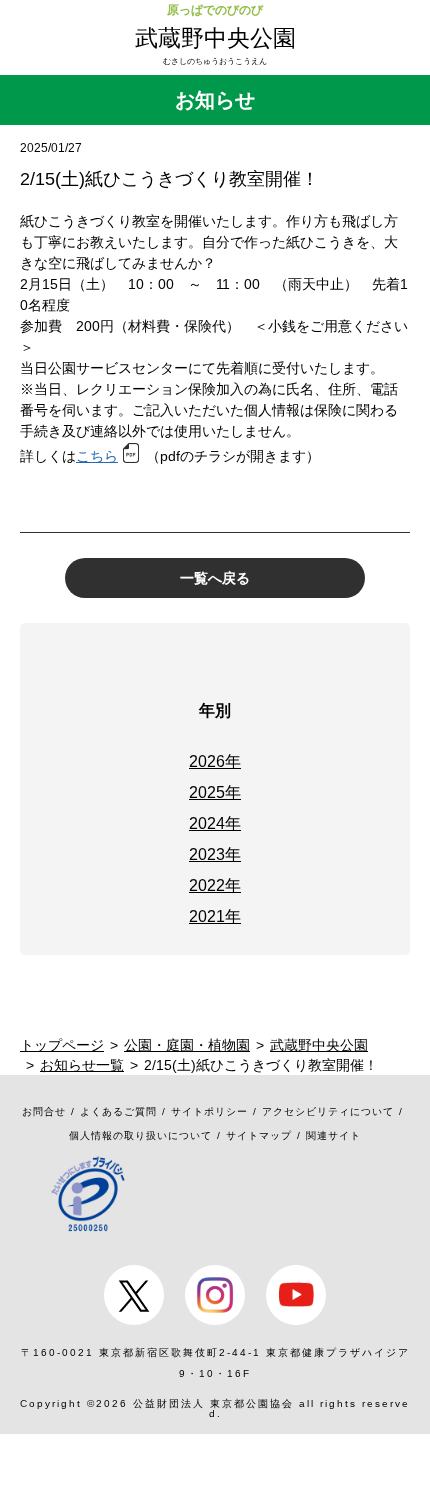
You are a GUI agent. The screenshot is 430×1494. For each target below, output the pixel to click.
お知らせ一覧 (82, 1065)
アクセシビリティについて (328, 1111)
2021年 (215, 916)
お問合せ (44, 1111)
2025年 (215, 792)
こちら (97, 456)
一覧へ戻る (215, 578)
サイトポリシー (209, 1111)
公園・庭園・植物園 (187, 1045)
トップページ (62, 1045)
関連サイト (333, 1135)
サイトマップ (259, 1135)
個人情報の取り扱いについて (140, 1135)
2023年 (215, 854)
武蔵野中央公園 (215, 38)
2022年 (215, 885)
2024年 (215, 823)
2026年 (215, 761)
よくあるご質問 (118, 1111)
